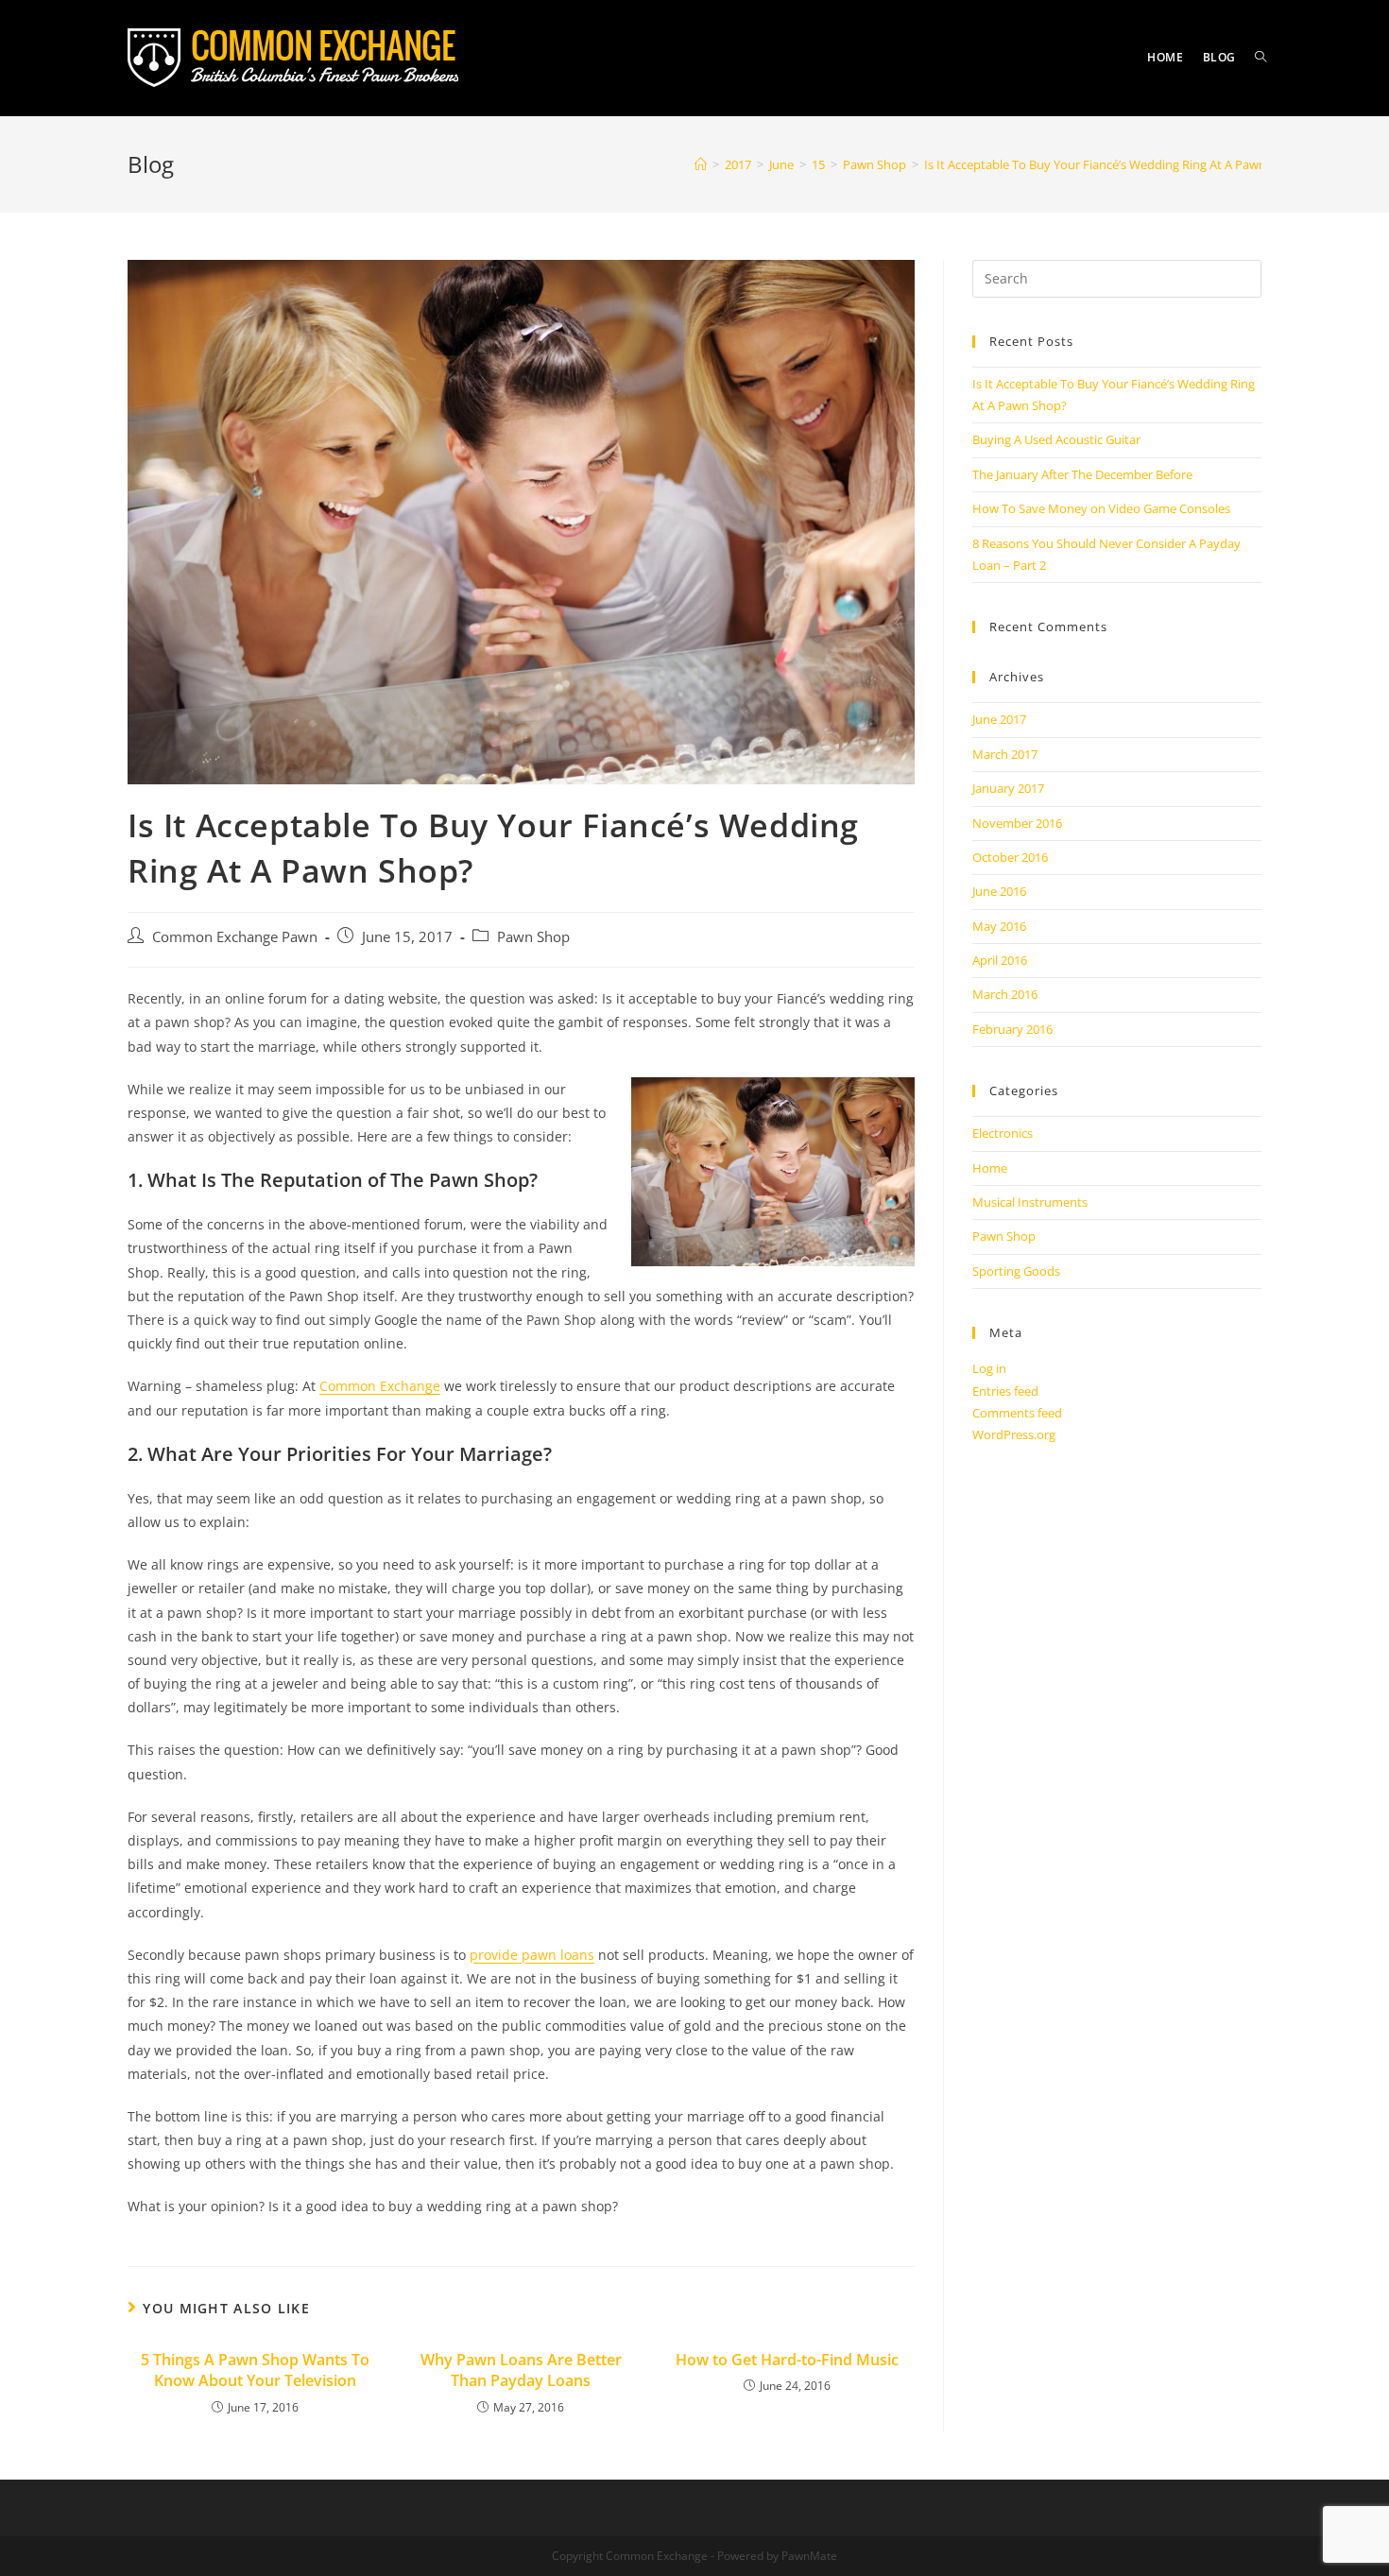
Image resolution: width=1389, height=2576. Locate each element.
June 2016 (999, 891)
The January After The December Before (1082, 474)
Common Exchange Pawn (235, 937)
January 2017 (1008, 788)
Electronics (1003, 1133)
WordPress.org (1014, 1434)
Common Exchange (380, 1386)
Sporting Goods (1016, 1271)
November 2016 (1017, 823)
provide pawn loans (532, 1955)
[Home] (701, 164)
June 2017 (999, 719)
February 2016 (1012, 1029)
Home (990, 1168)
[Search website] (1260, 58)
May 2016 (999, 926)
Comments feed (1017, 1413)
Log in (989, 1368)
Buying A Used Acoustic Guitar (1056, 439)
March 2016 (1005, 994)
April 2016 (1000, 960)
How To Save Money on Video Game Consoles (1101, 508)
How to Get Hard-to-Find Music (787, 2360)
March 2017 (1005, 754)
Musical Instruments (1030, 1202)
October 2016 (1010, 857)
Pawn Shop (533, 937)
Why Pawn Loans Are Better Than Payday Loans (521, 2370)
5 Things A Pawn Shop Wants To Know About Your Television (255, 2370)
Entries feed (1005, 1391)
